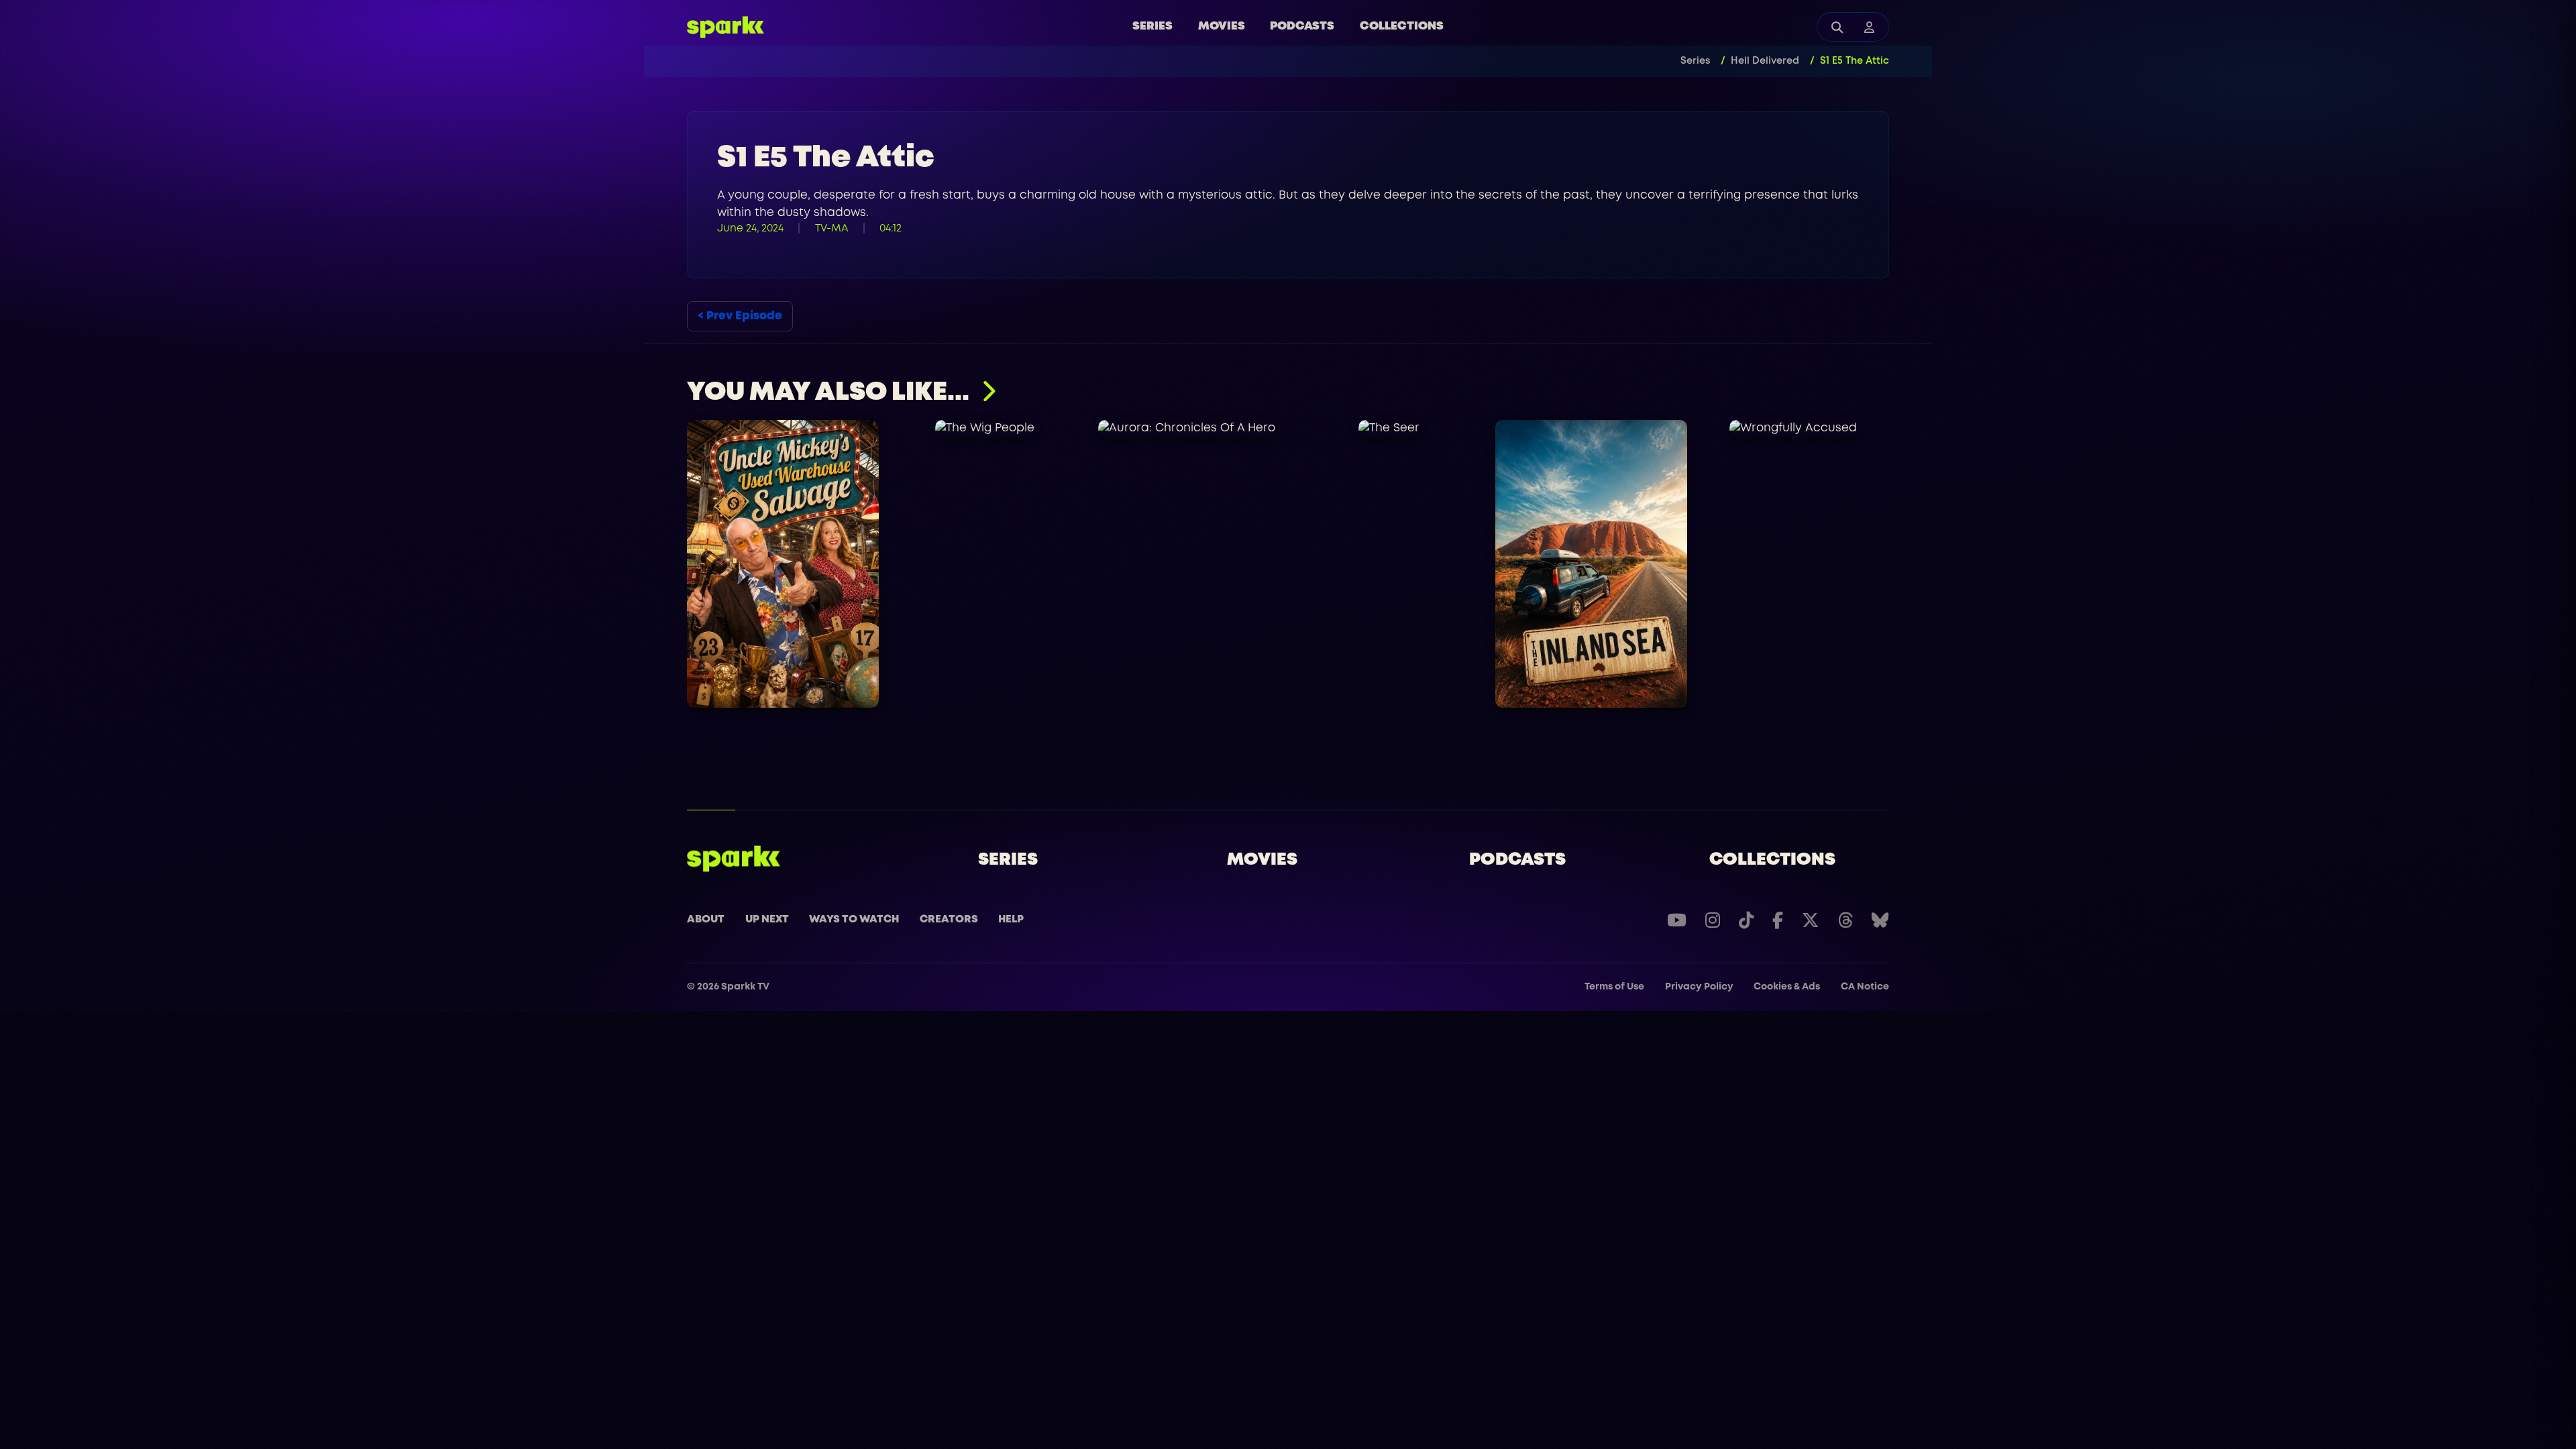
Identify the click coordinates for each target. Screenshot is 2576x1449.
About (706, 920)
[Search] (1837, 27)
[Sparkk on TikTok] (1746, 920)
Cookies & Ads (1787, 987)
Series (1152, 26)
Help (1011, 920)
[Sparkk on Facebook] (1778, 920)
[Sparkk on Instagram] (1713, 920)
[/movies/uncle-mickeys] (783, 564)
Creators (949, 920)
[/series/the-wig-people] (985, 429)
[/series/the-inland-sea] (1591, 564)
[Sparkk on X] (1811, 920)
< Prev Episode (740, 316)
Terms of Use (1614, 987)
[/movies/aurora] (1187, 429)
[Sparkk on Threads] (1845, 920)
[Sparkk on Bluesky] (1880, 920)
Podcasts (1302, 26)
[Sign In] (1869, 27)
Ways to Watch (854, 920)
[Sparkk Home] (734, 859)
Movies (1222, 26)
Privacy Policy (1699, 987)
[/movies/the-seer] (1389, 429)
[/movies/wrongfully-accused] (1793, 429)
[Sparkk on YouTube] (1677, 920)
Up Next (767, 920)
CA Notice (1865, 987)
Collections (1402, 26)
